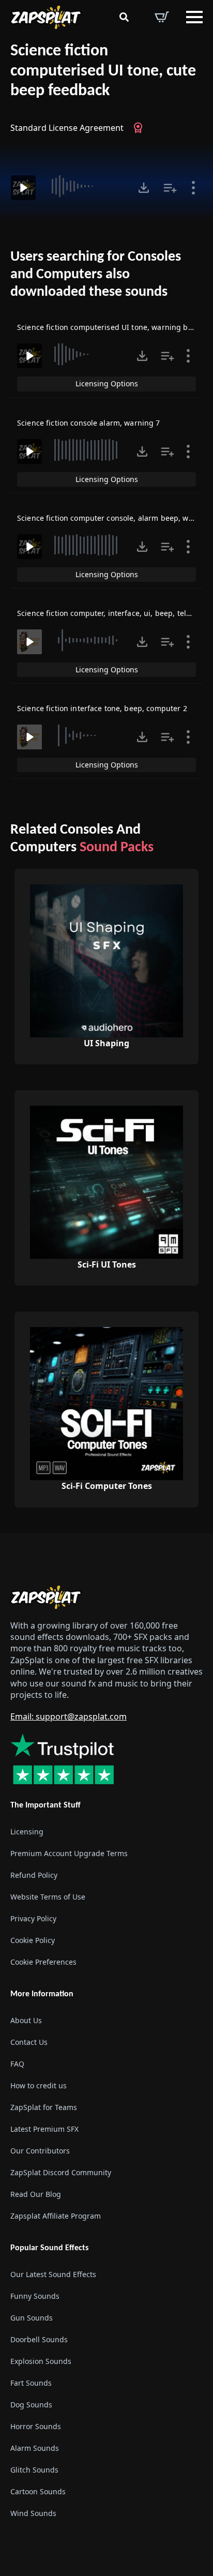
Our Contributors (40, 2151)
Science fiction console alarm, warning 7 (89, 423)
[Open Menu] (194, 17)
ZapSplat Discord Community (61, 2172)
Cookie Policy (33, 1940)
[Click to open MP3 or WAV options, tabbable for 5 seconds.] (144, 188)
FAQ (17, 2064)
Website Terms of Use (48, 1897)
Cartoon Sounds (38, 2491)
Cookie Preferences (43, 1962)
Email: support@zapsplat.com (69, 1716)
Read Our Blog (36, 2194)
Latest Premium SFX (44, 2129)
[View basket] (162, 17)
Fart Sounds (31, 2383)
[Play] (23, 188)
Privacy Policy (33, 1918)
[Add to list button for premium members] (170, 188)
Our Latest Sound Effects (53, 2274)
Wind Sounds (33, 2513)
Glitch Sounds (34, 2470)
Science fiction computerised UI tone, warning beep (109, 327)
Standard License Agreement (67, 128)
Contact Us (29, 2042)
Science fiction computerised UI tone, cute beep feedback (103, 71)
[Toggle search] (124, 17)
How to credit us (39, 2085)
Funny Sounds (35, 2296)
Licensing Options (107, 383)
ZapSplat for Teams (44, 2107)
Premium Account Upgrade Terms (69, 1853)
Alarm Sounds (35, 2448)
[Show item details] (193, 188)
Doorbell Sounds (39, 2339)
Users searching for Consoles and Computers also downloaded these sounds (96, 274)
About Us (26, 2020)
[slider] (86, 186)
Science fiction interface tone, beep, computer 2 (102, 708)
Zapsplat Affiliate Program (56, 2216)
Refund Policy (34, 1875)
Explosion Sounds (41, 2361)
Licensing (27, 1832)
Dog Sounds (31, 2405)
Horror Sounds (36, 2426)
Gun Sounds (32, 2318)
